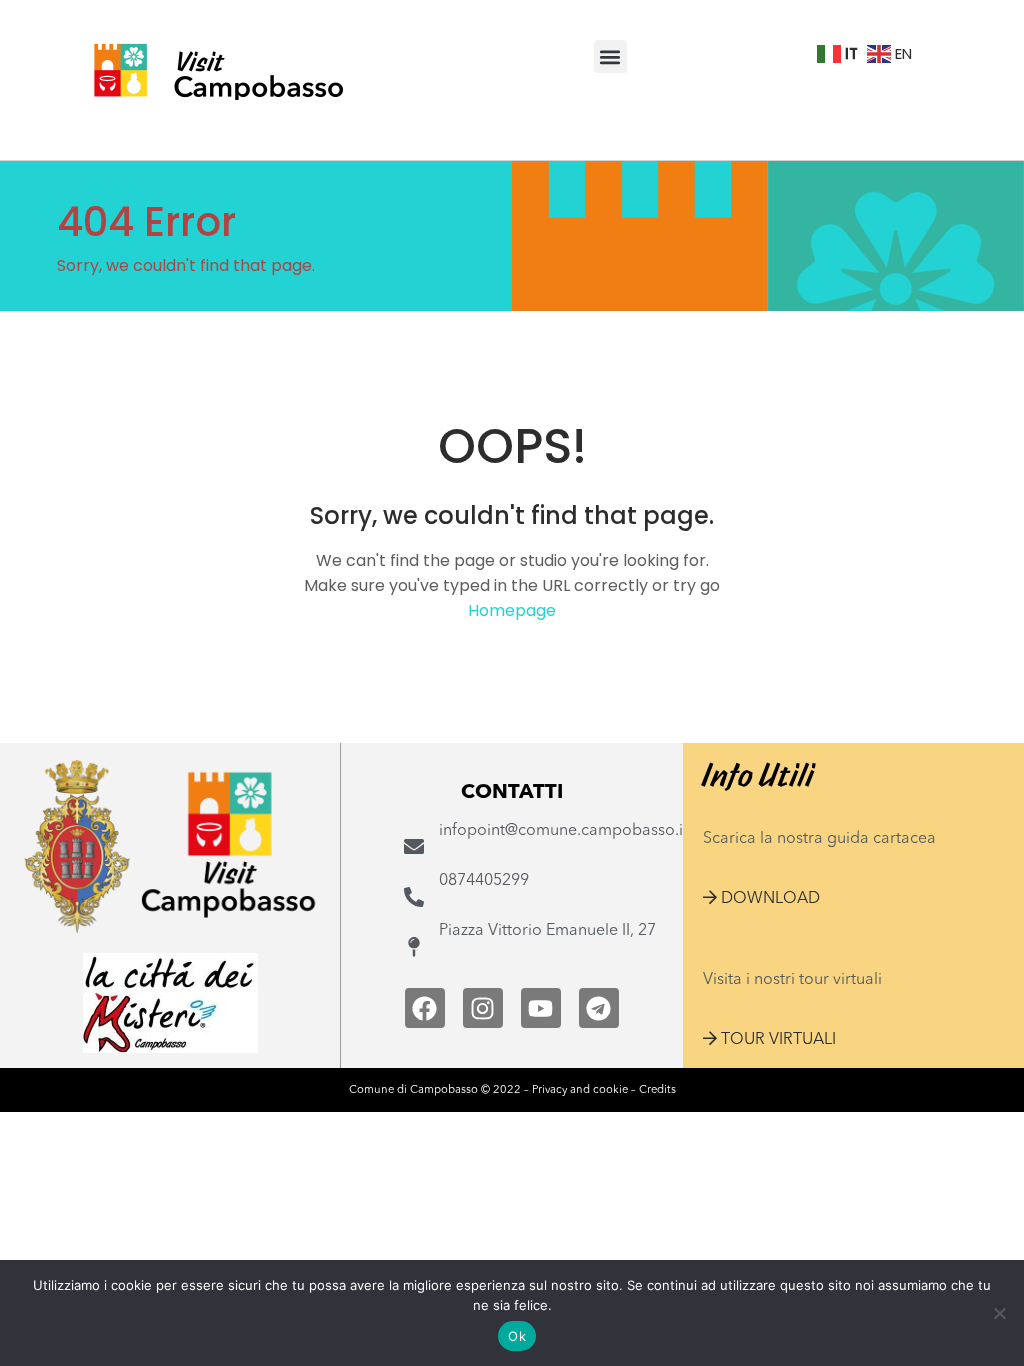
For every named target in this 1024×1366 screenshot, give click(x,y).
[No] (999, 1313)
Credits (657, 1090)
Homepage (512, 610)
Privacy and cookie (580, 1090)
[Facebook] (425, 1008)
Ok (517, 1336)
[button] (610, 56)
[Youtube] (541, 1008)
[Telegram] (599, 1008)
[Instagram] (483, 1008)
